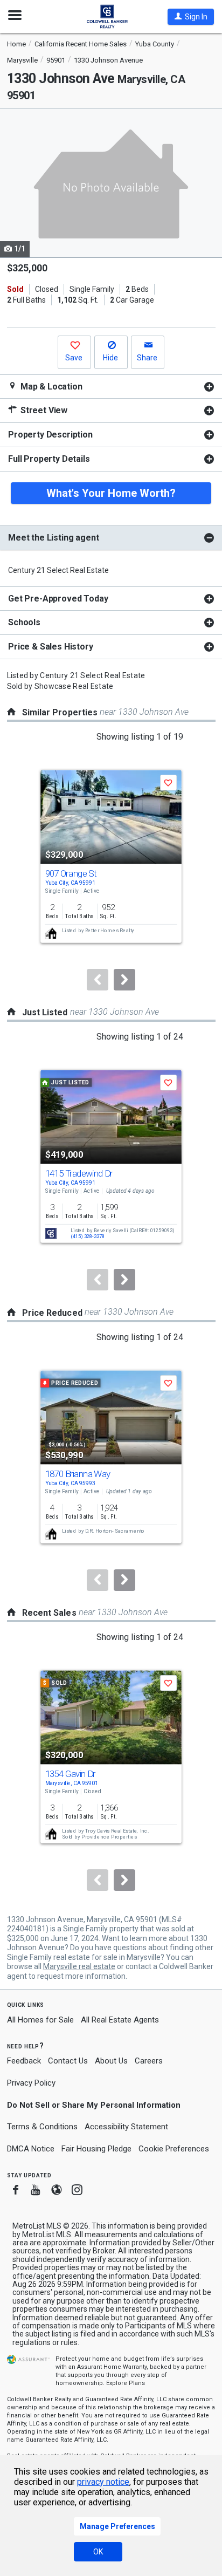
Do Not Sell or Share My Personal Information (94, 2105)
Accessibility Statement (126, 2127)
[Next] (124, 980)
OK (98, 2552)
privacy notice (103, 2482)
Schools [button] (24, 622)
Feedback (24, 2061)
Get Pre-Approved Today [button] (58, 599)
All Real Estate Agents (120, 2020)
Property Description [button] (50, 435)
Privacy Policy (31, 2083)
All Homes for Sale (40, 2020)
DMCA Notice (31, 2149)
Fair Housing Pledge (96, 2149)
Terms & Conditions (42, 2127)
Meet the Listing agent (53, 538)
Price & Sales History (51, 647)
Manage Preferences (117, 2526)
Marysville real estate (79, 1966)
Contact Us (68, 2061)
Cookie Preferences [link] (174, 2149)
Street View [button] (43, 410)
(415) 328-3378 (88, 1237)
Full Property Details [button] (49, 459)
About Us (111, 2061)
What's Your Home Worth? (111, 493)
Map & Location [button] (50, 387)
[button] (191, 17)
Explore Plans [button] (126, 2383)
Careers (149, 2061)
